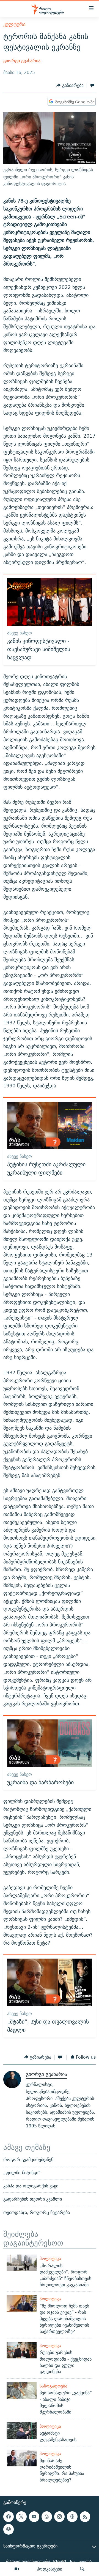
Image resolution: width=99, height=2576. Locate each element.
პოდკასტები (50, 2569)
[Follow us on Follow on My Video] (47, 2517)
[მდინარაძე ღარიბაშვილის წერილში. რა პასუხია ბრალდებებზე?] (22, 2458)
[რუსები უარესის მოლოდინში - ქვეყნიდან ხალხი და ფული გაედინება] (22, 2350)
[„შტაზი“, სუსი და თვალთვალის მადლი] (50, 1982)
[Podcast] (9, 2529)
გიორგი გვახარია (22, 61)
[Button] (70, 85)
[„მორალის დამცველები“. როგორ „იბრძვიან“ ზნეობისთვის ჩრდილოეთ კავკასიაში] (22, 2263)
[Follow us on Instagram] (59, 2517)
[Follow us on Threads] (72, 2517)
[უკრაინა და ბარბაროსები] (50, 1743)
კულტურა (14, 24)
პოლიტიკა (50, 2259)
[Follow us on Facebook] (9, 2517)
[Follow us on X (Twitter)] (21, 2517)
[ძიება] (82, 2569)
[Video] (17, 2569)
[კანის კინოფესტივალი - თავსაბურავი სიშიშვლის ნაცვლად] (50, 602)
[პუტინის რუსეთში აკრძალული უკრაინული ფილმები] (50, 1125)
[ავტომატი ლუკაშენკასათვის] (22, 2431)
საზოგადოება (53, 2386)
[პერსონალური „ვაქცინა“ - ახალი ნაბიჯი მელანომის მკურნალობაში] (22, 2390)
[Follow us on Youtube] (34, 2517)
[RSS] (85, 2517)
